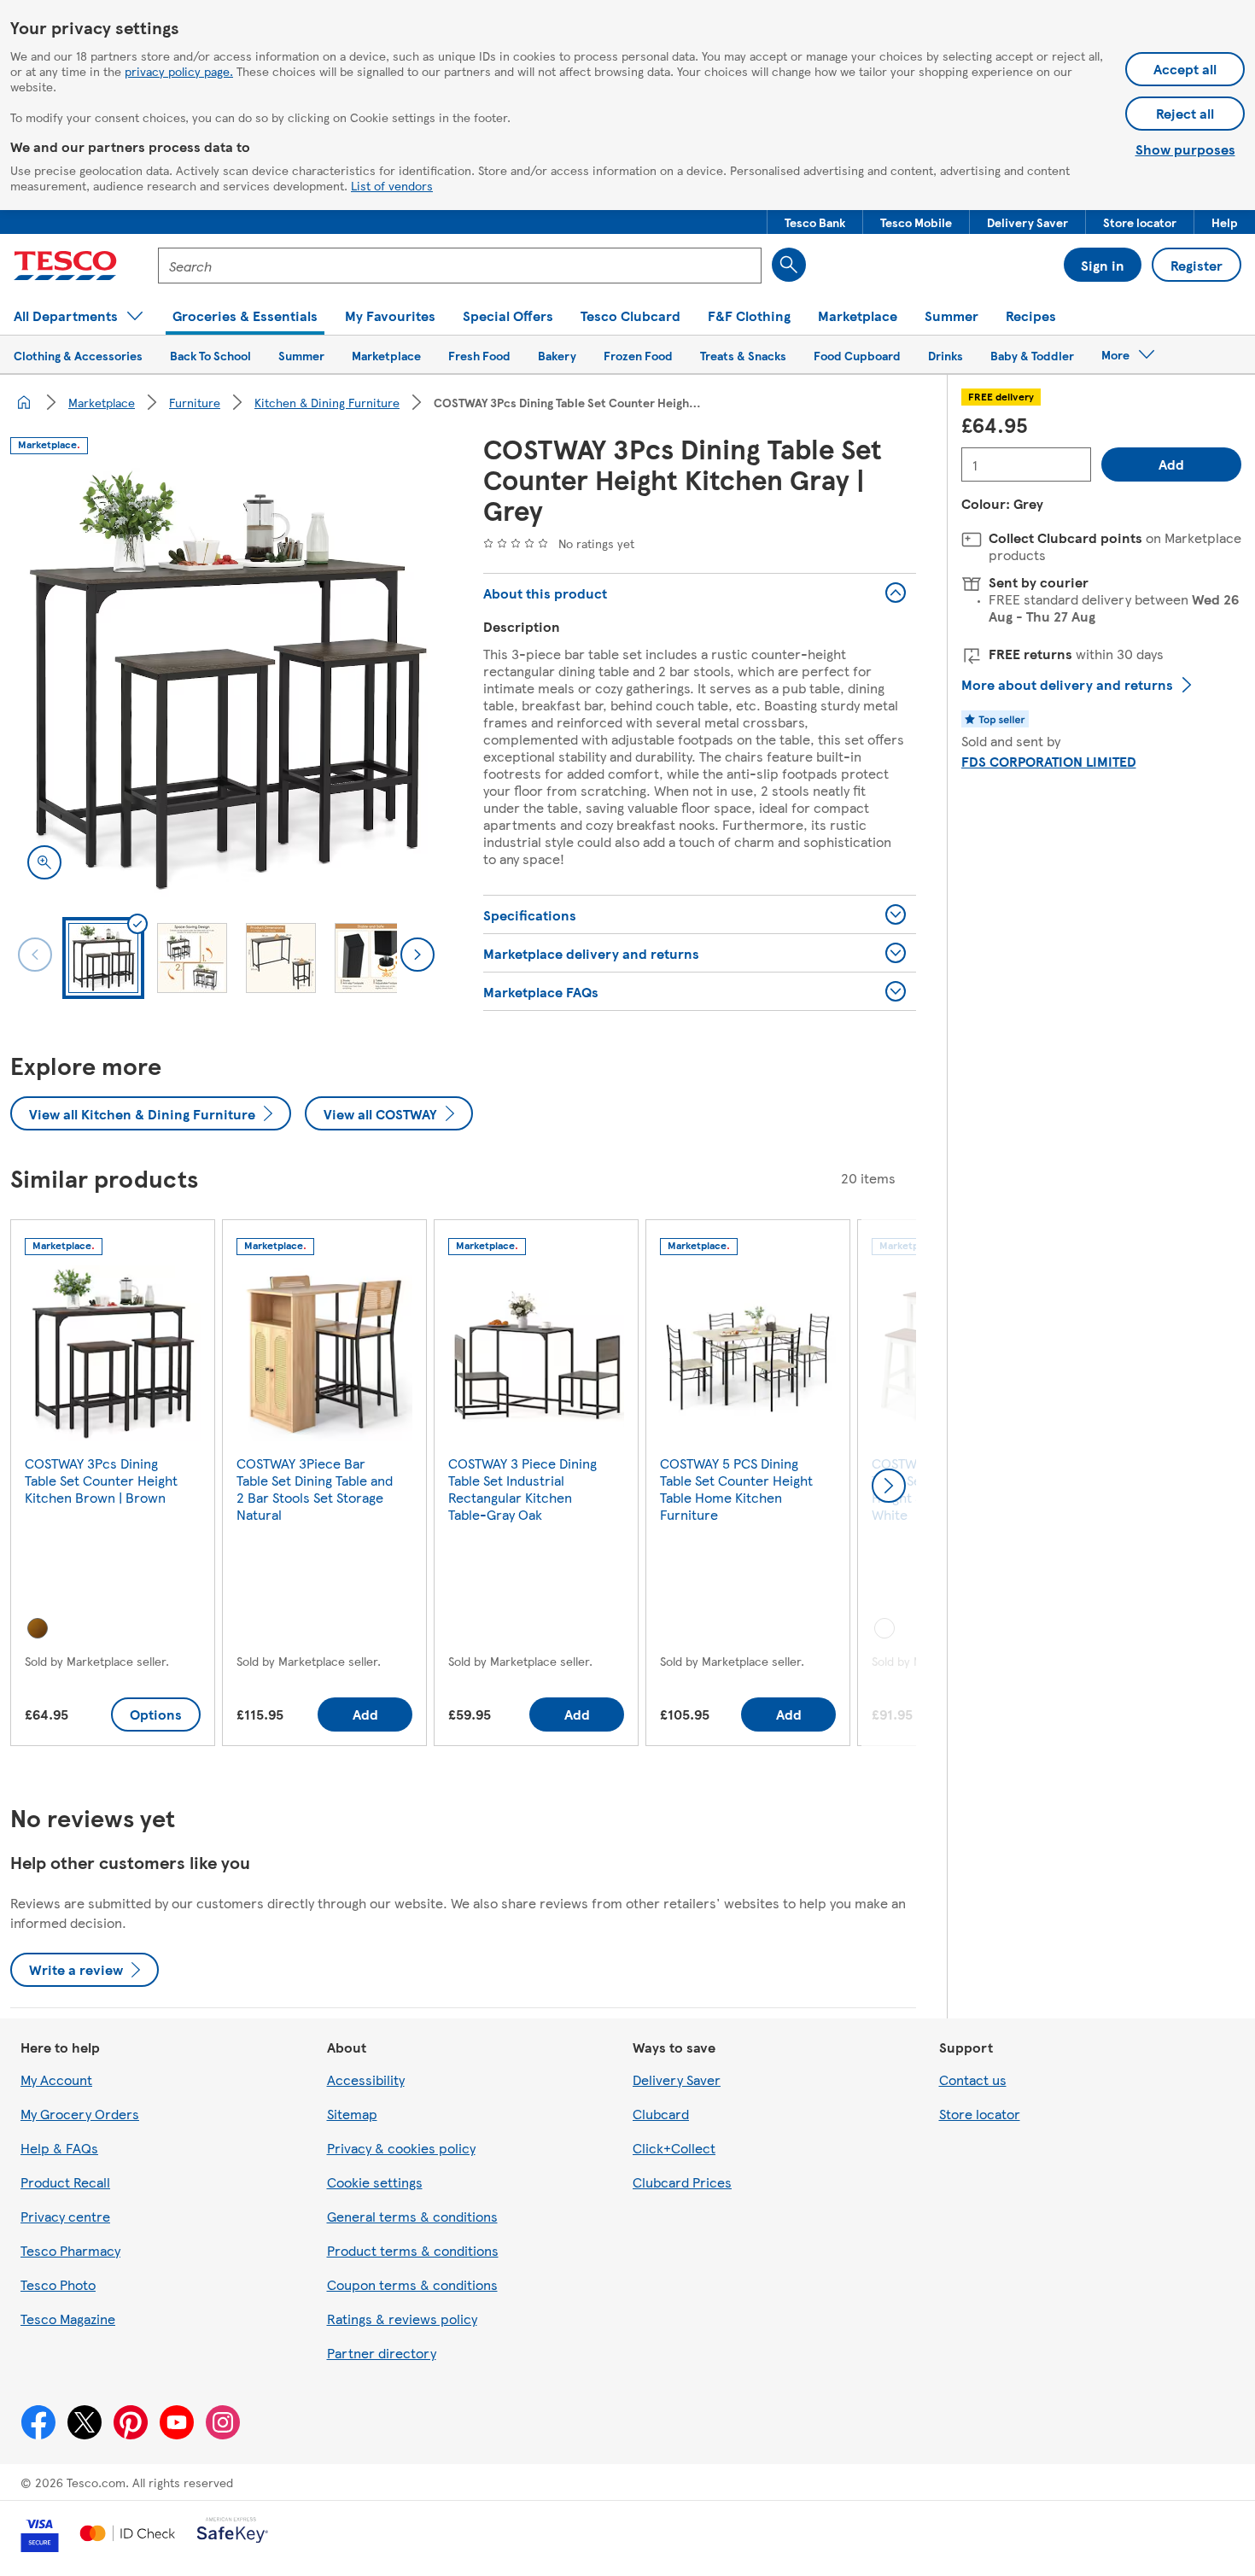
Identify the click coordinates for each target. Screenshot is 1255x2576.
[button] (815, 222)
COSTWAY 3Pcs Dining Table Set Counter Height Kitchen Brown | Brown (101, 1480)
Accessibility (366, 2079)
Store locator (980, 2114)
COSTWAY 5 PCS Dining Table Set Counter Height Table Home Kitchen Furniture (736, 1489)
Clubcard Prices (682, 2182)
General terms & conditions (412, 2216)
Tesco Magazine (68, 2319)
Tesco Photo (58, 2284)
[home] (24, 402)
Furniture (195, 402)
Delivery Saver (677, 2079)
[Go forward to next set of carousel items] (889, 1486)
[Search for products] (789, 265)
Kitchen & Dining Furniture (327, 402)
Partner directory (382, 2353)
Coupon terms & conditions (412, 2284)
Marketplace (102, 402)
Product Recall (65, 2182)
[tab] (103, 958)
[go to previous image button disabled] (35, 955)
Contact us (973, 2079)
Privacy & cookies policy (401, 2148)
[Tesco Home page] (65, 266)
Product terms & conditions (413, 2250)
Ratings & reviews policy (402, 2319)
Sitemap (352, 2114)
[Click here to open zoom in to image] (44, 862)
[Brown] (38, 1628)
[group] (113, 1486)
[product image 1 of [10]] (226, 681)
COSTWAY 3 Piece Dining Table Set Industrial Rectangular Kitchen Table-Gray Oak (522, 1489)
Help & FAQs (59, 2148)
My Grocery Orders (80, 2114)
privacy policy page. (179, 71)
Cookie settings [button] (375, 2182)
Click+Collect (674, 2148)
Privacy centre (65, 2216)
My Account (56, 2079)
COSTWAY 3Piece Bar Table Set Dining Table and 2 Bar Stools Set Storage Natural (315, 1489)
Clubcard (661, 2114)
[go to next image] (417, 955)
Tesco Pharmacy (70, 2250)
